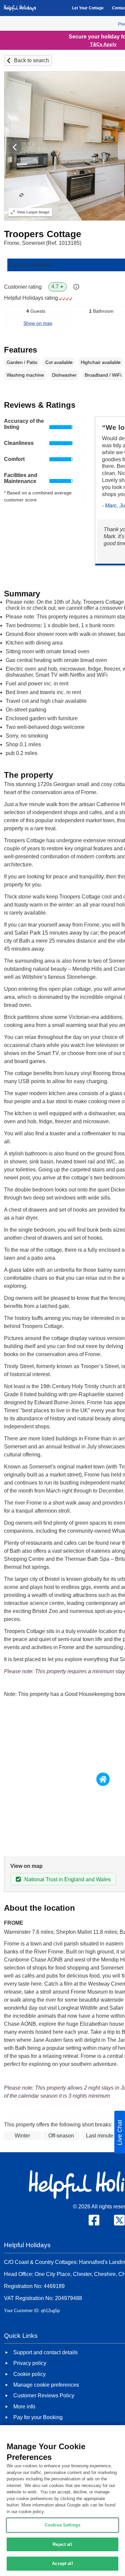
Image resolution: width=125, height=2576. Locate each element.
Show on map (38, 323)
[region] (62, 2501)
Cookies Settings (62, 2525)
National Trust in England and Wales (67, 1879)
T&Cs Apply (103, 44)
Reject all (62, 2544)
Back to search (31, 60)
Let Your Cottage (88, 8)
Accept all (62, 2563)
